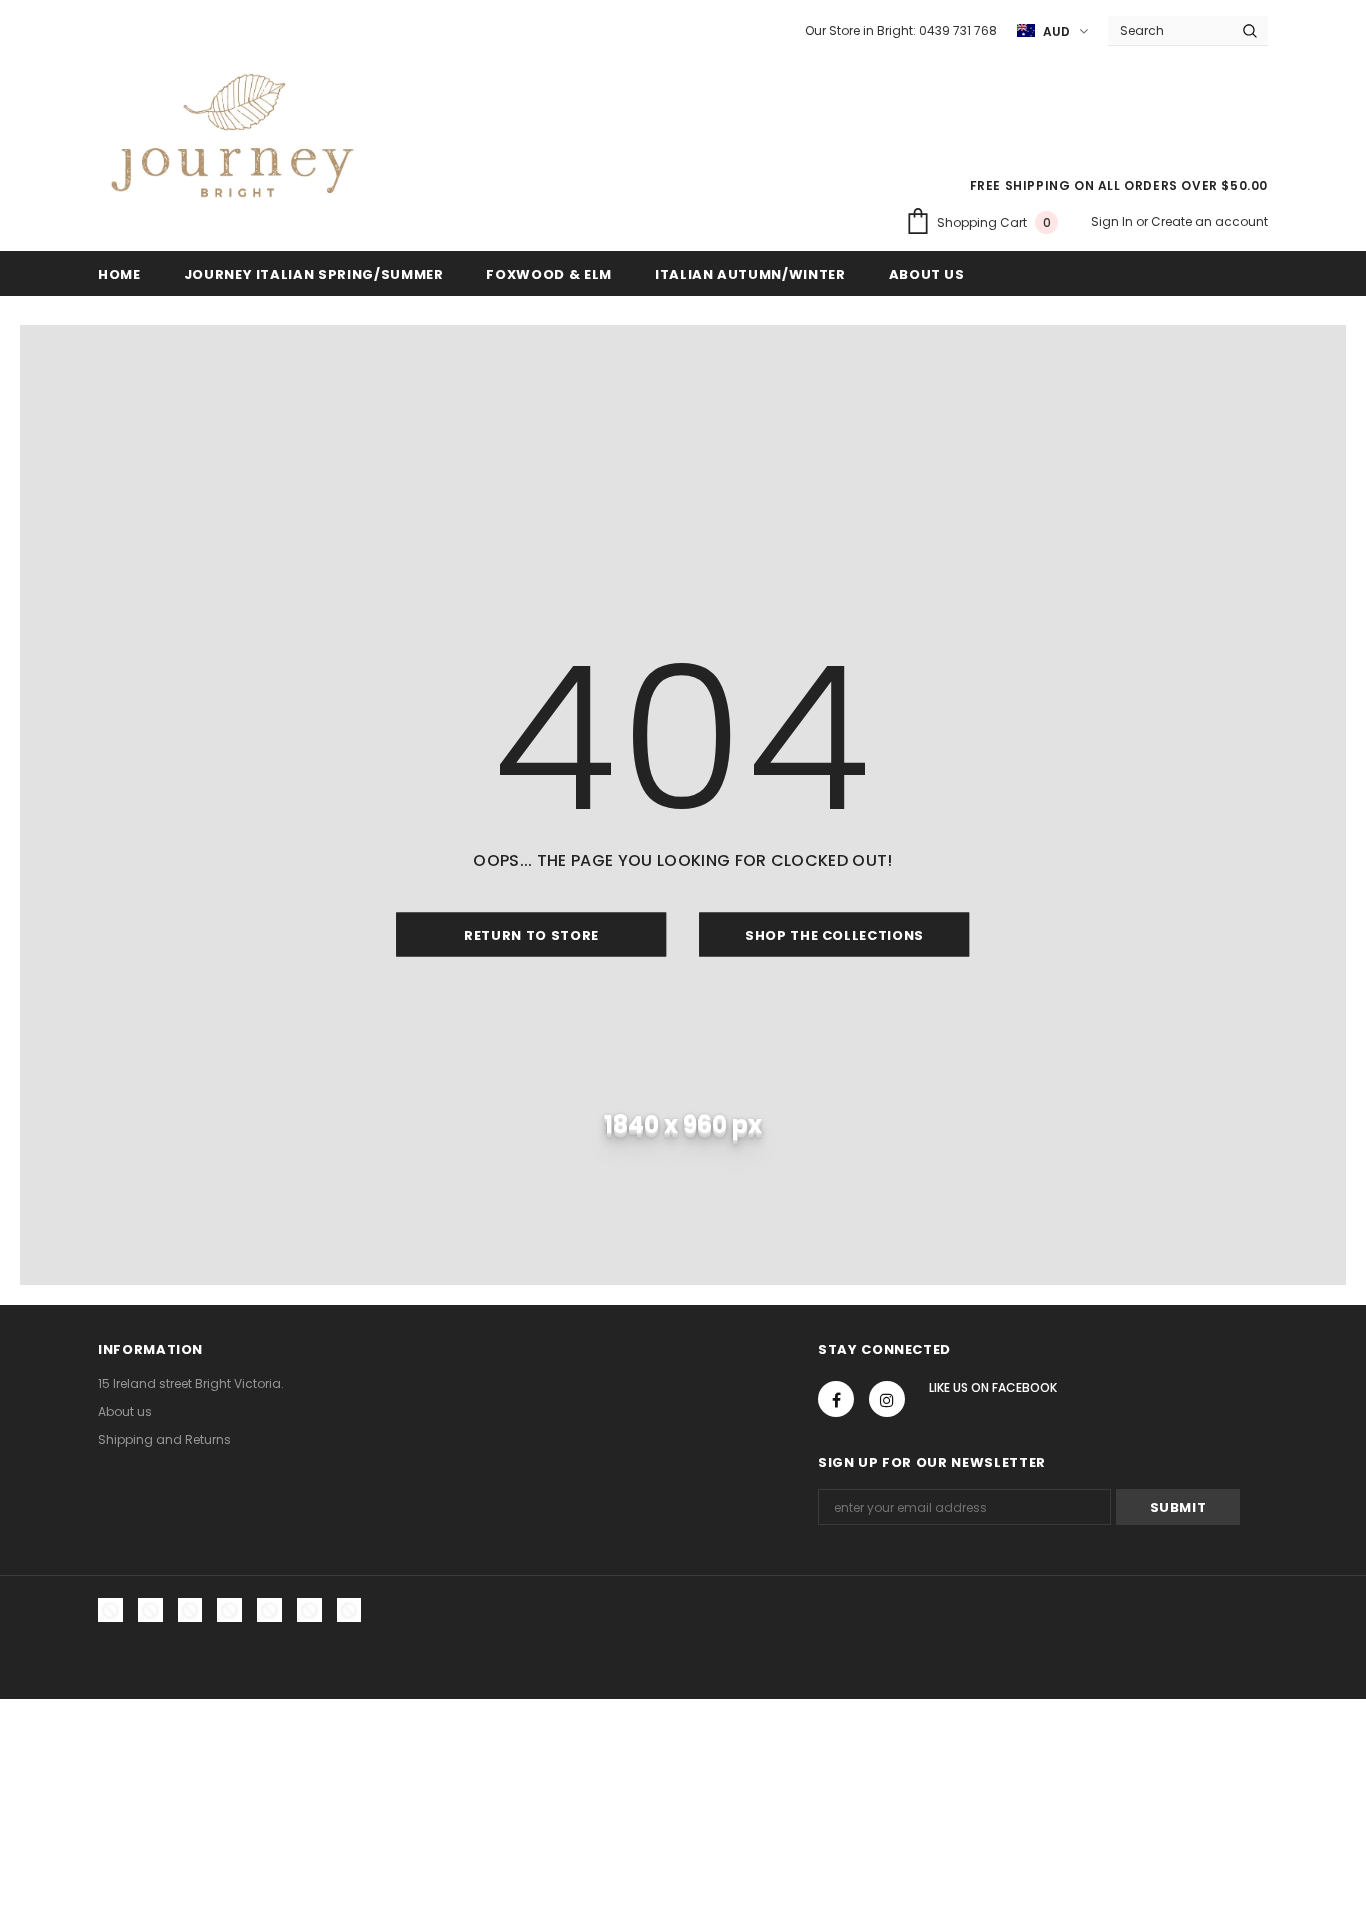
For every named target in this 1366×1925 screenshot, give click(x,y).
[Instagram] (887, 1399)
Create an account (1209, 221)
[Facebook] (836, 1399)
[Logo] (232, 141)
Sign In (1113, 221)
